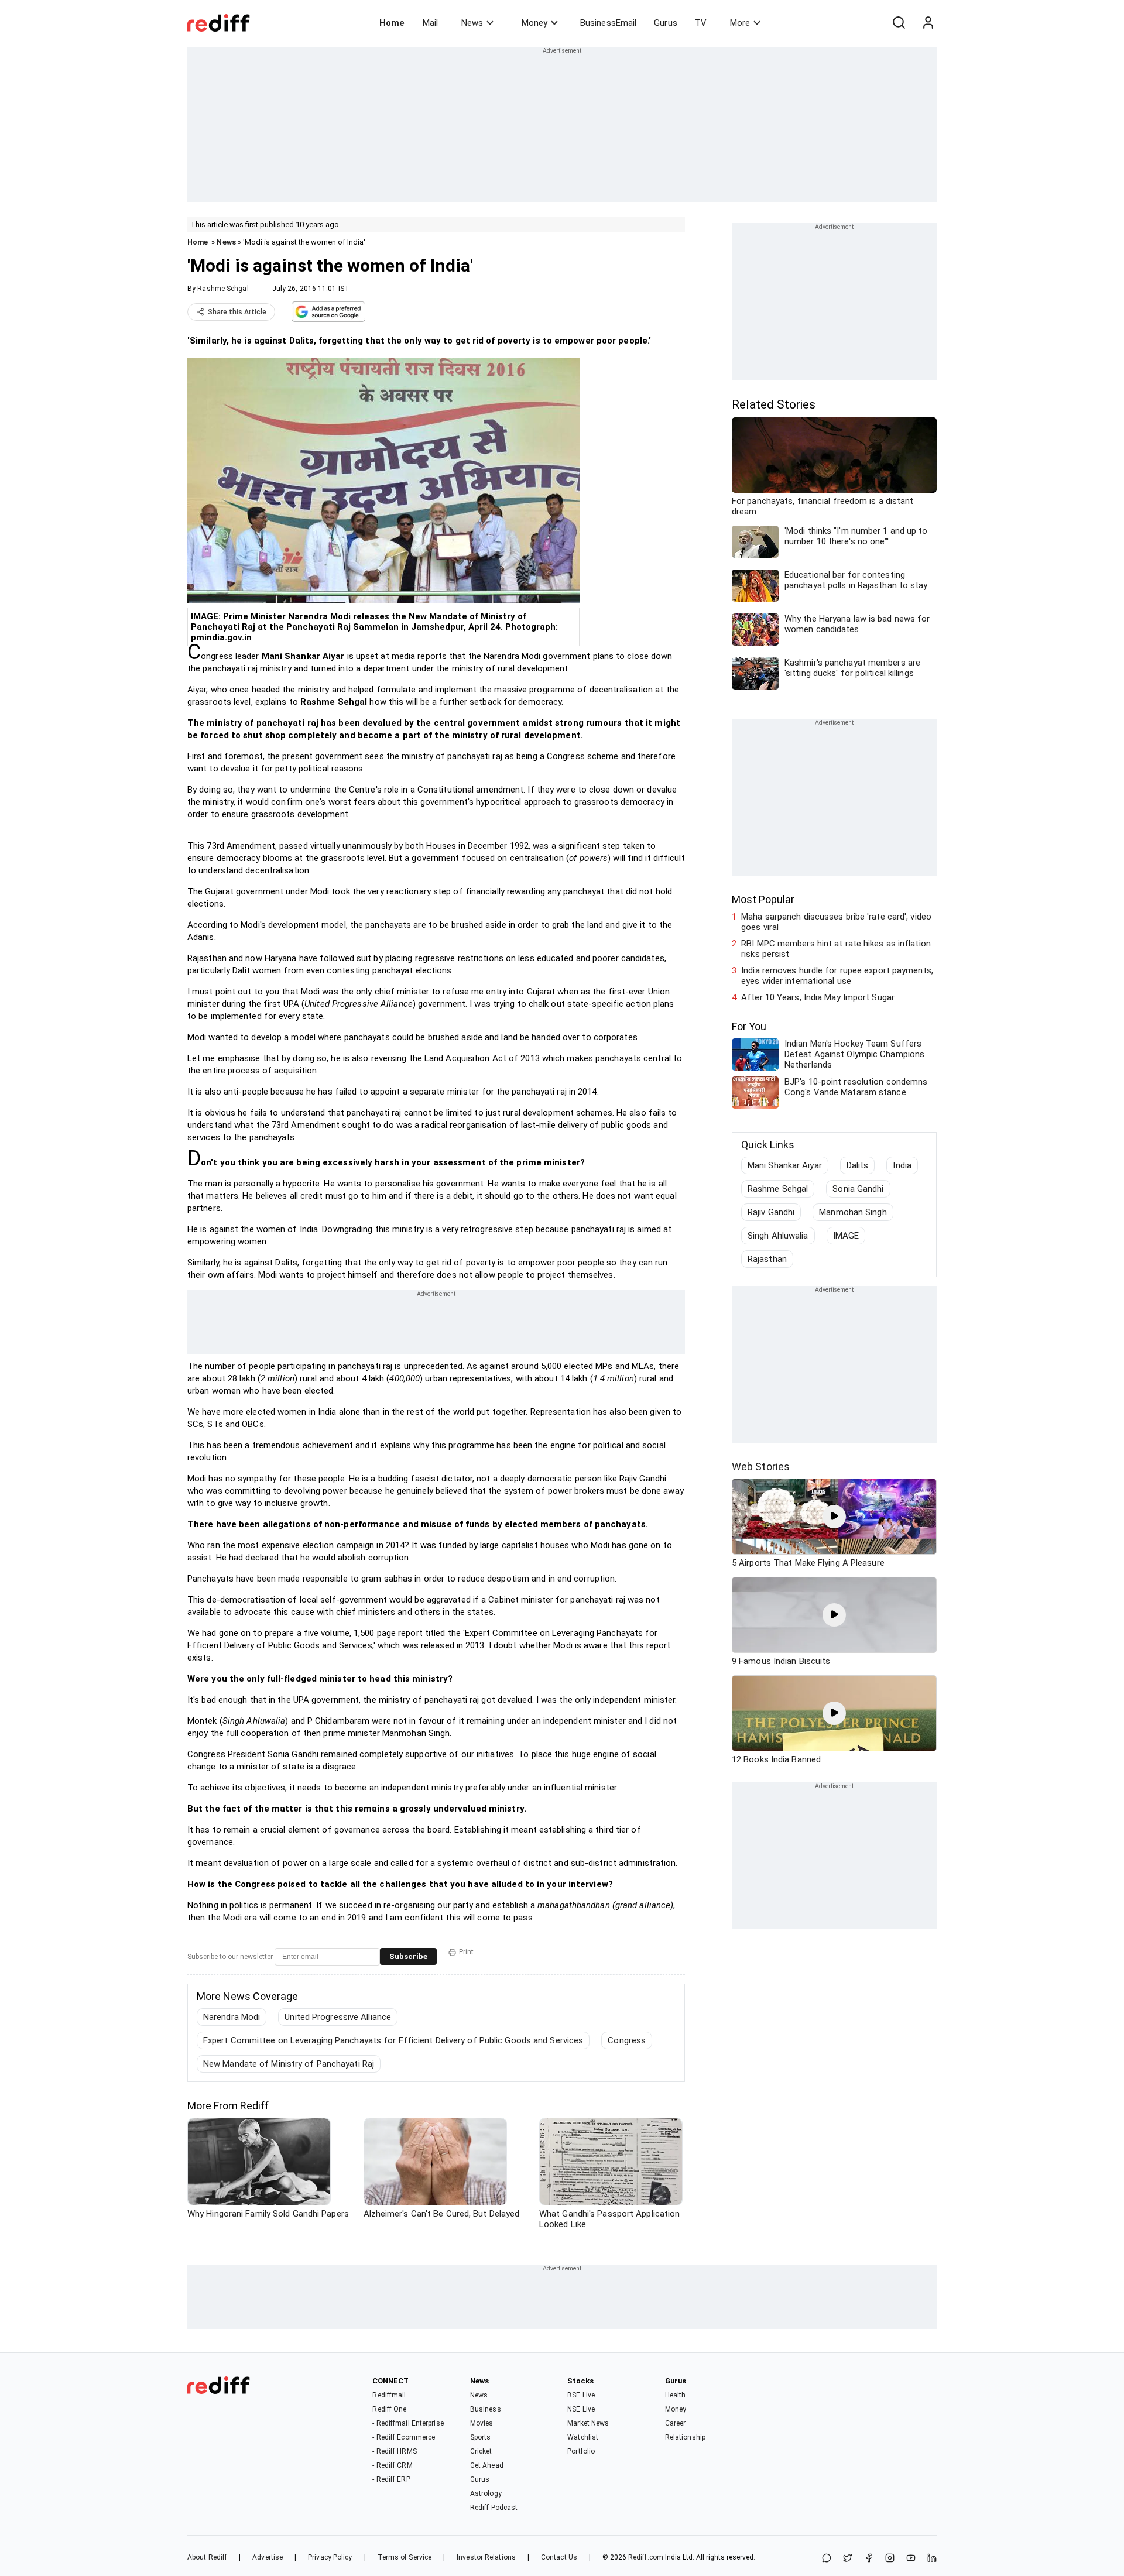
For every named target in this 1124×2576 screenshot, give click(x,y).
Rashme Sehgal (223, 289)
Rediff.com (646, 2557)
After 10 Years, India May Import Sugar (818, 997)
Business (486, 2409)
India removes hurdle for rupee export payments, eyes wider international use (837, 976)
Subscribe (408, 1956)
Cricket (481, 2451)
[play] (834, 1517)
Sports (481, 2437)
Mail (430, 23)
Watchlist (583, 2437)
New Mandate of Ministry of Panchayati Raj (289, 2064)
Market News (588, 2423)
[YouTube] (911, 2559)
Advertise (268, 2557)
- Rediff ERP (391, 2479)
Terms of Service (405, 2557)
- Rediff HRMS (394, 2451)
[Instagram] (890, 2559)
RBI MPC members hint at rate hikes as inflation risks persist (836, 949)
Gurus (666, 23)
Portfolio (581, 2451)
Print (466, 1952)
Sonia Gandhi (858, 1189)
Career (676, 2423)
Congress (627, 2040)
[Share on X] (848, 2559)
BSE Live (581, 2395)
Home (392, 23)
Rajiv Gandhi (771, 1212)
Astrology (486, 2493)
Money (534, 23)
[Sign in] (928, 23)
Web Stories (761, 1467)
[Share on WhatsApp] (827, 2559)
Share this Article (237, 312)
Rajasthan (767, 1259)
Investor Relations (486, 2557)
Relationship (685, 2437)
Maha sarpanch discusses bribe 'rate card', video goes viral (836, 922)
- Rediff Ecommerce (404, 2437)
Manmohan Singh (853, 1212)
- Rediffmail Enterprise (408, 2423)
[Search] (899, 23)
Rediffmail (389, 2395)
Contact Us (559, 2557)
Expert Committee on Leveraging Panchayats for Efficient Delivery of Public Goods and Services (393, 2040)
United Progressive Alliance (338, 2017)
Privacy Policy (330, 2557)
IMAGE (846, 1236)
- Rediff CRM (392, 2465)
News (472, 23)
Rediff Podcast (494, 2508)
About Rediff (207, 2557)
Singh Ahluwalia (778, 1236)
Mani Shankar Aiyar (785, 1165)
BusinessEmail (608, 23)
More (740, 23)
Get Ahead (487, 2465)
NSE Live (581, 2409)
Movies (482, 2423)
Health (676, 2395)
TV (701, 23)
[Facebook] (869, 2559)
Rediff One (389, 2409)
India (902, 1165)
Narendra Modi (232, 2017)
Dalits (858, 1165)
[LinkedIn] (932, 2559)
